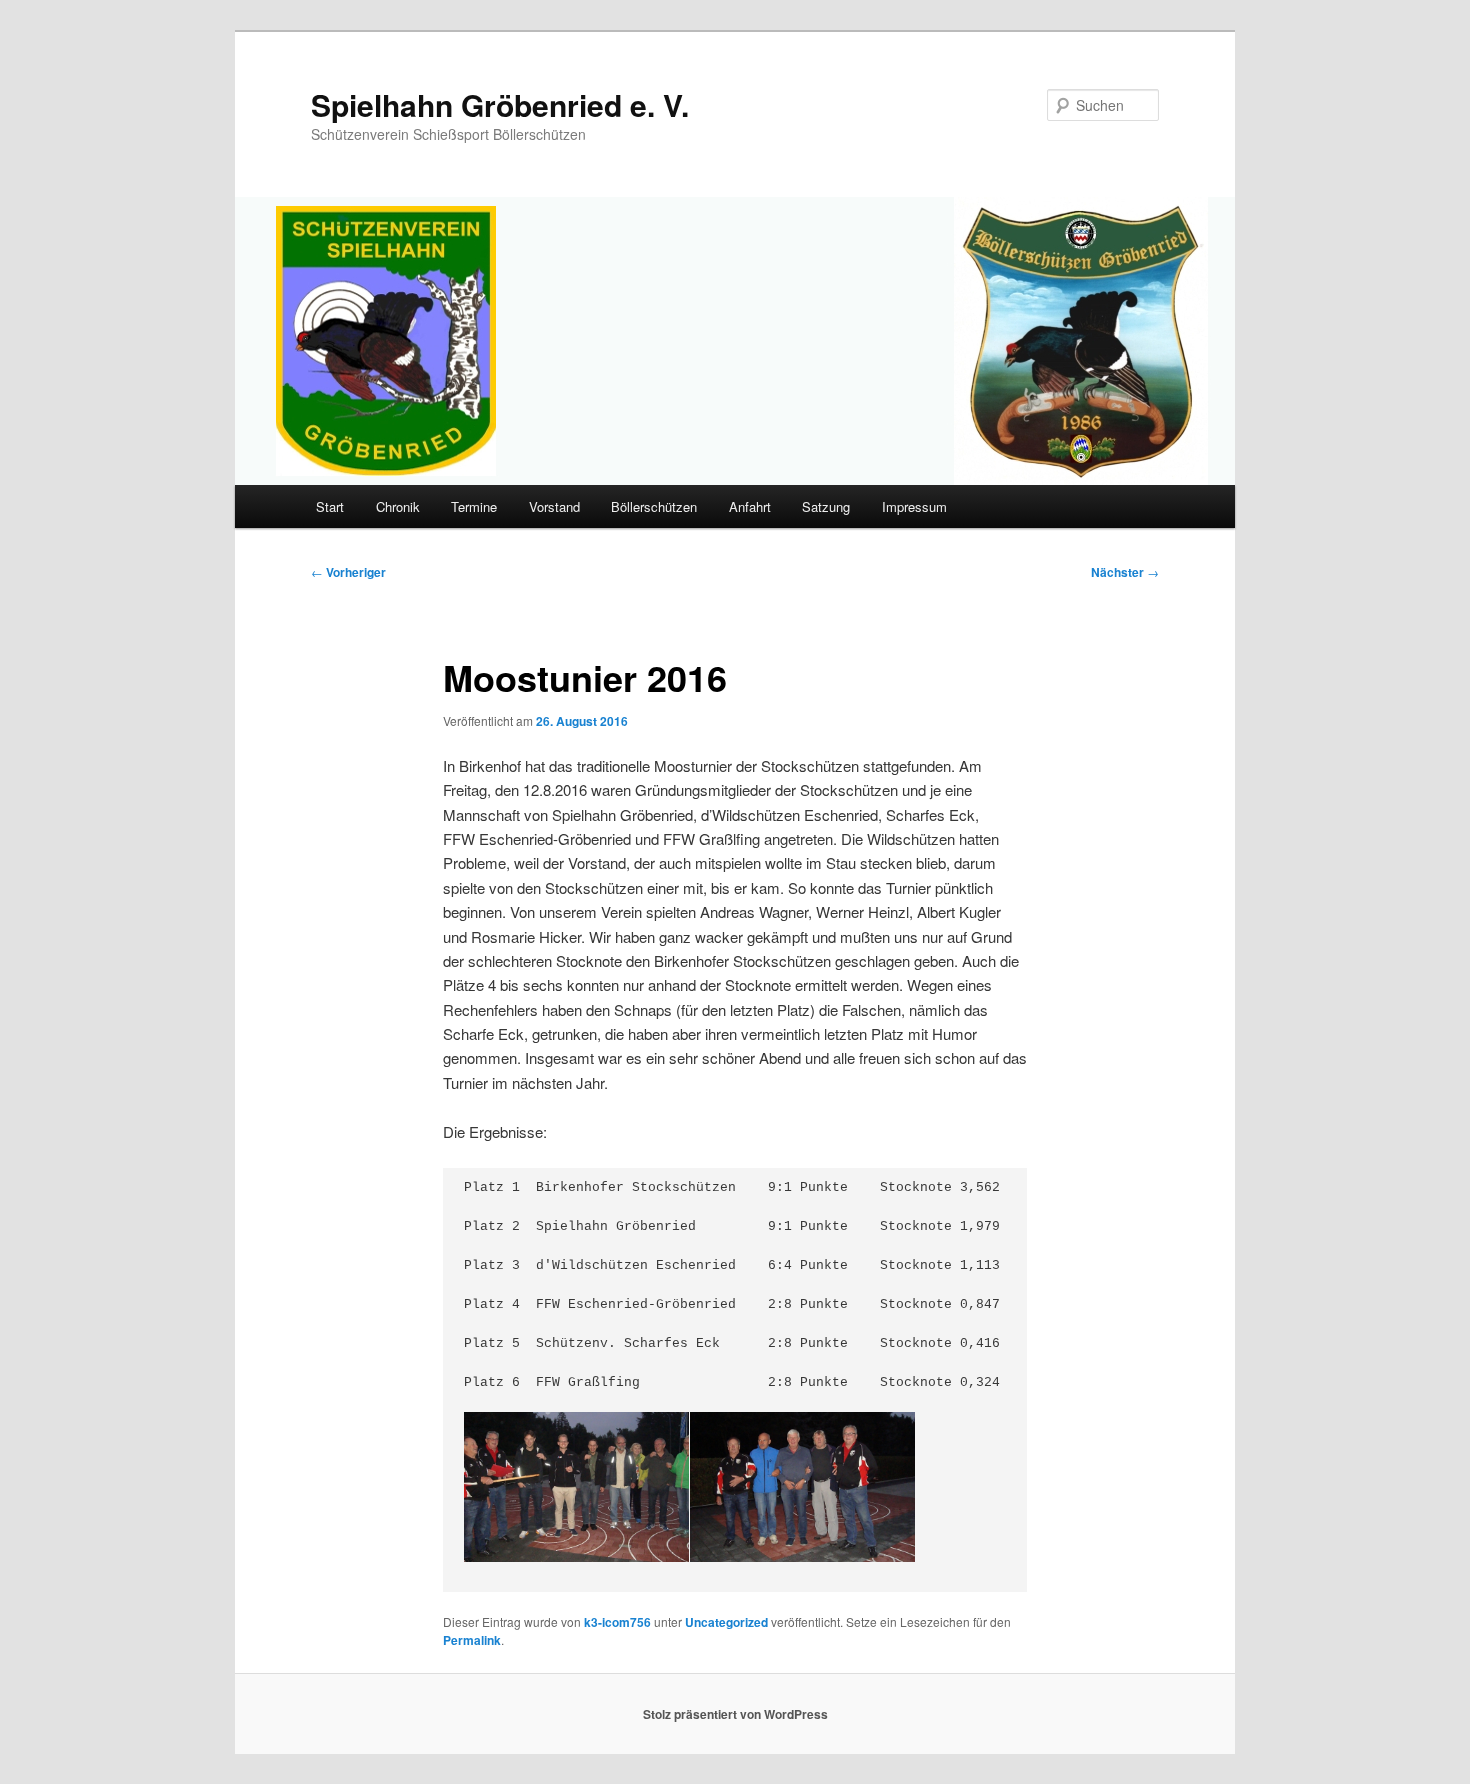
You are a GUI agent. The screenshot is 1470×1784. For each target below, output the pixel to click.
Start (330, 506)
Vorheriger (348, 572)
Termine (474, 506)
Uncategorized (726, 1622)
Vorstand (554, 506)
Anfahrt (750, 506)
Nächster (1125, 572)
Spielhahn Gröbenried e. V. (500, 104)
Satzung (826, 506)
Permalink (472, 1640)
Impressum (914, 506)
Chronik (398, 506)
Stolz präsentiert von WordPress (735, 1714)
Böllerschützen (654, 506)
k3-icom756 (617, 1622)
